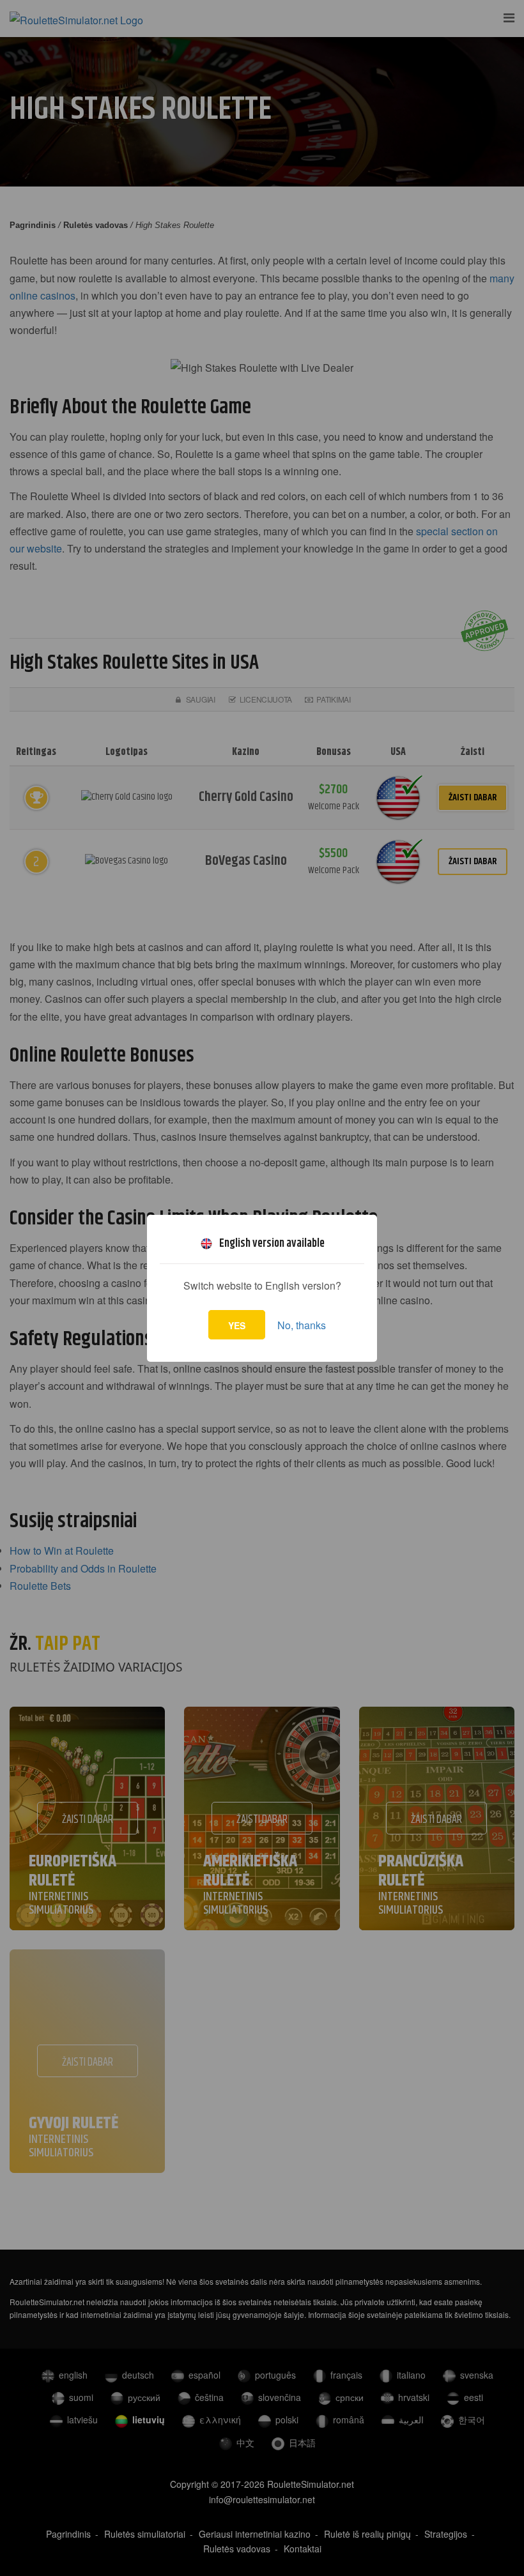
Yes (237, 1325)
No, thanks (302, 1325)
